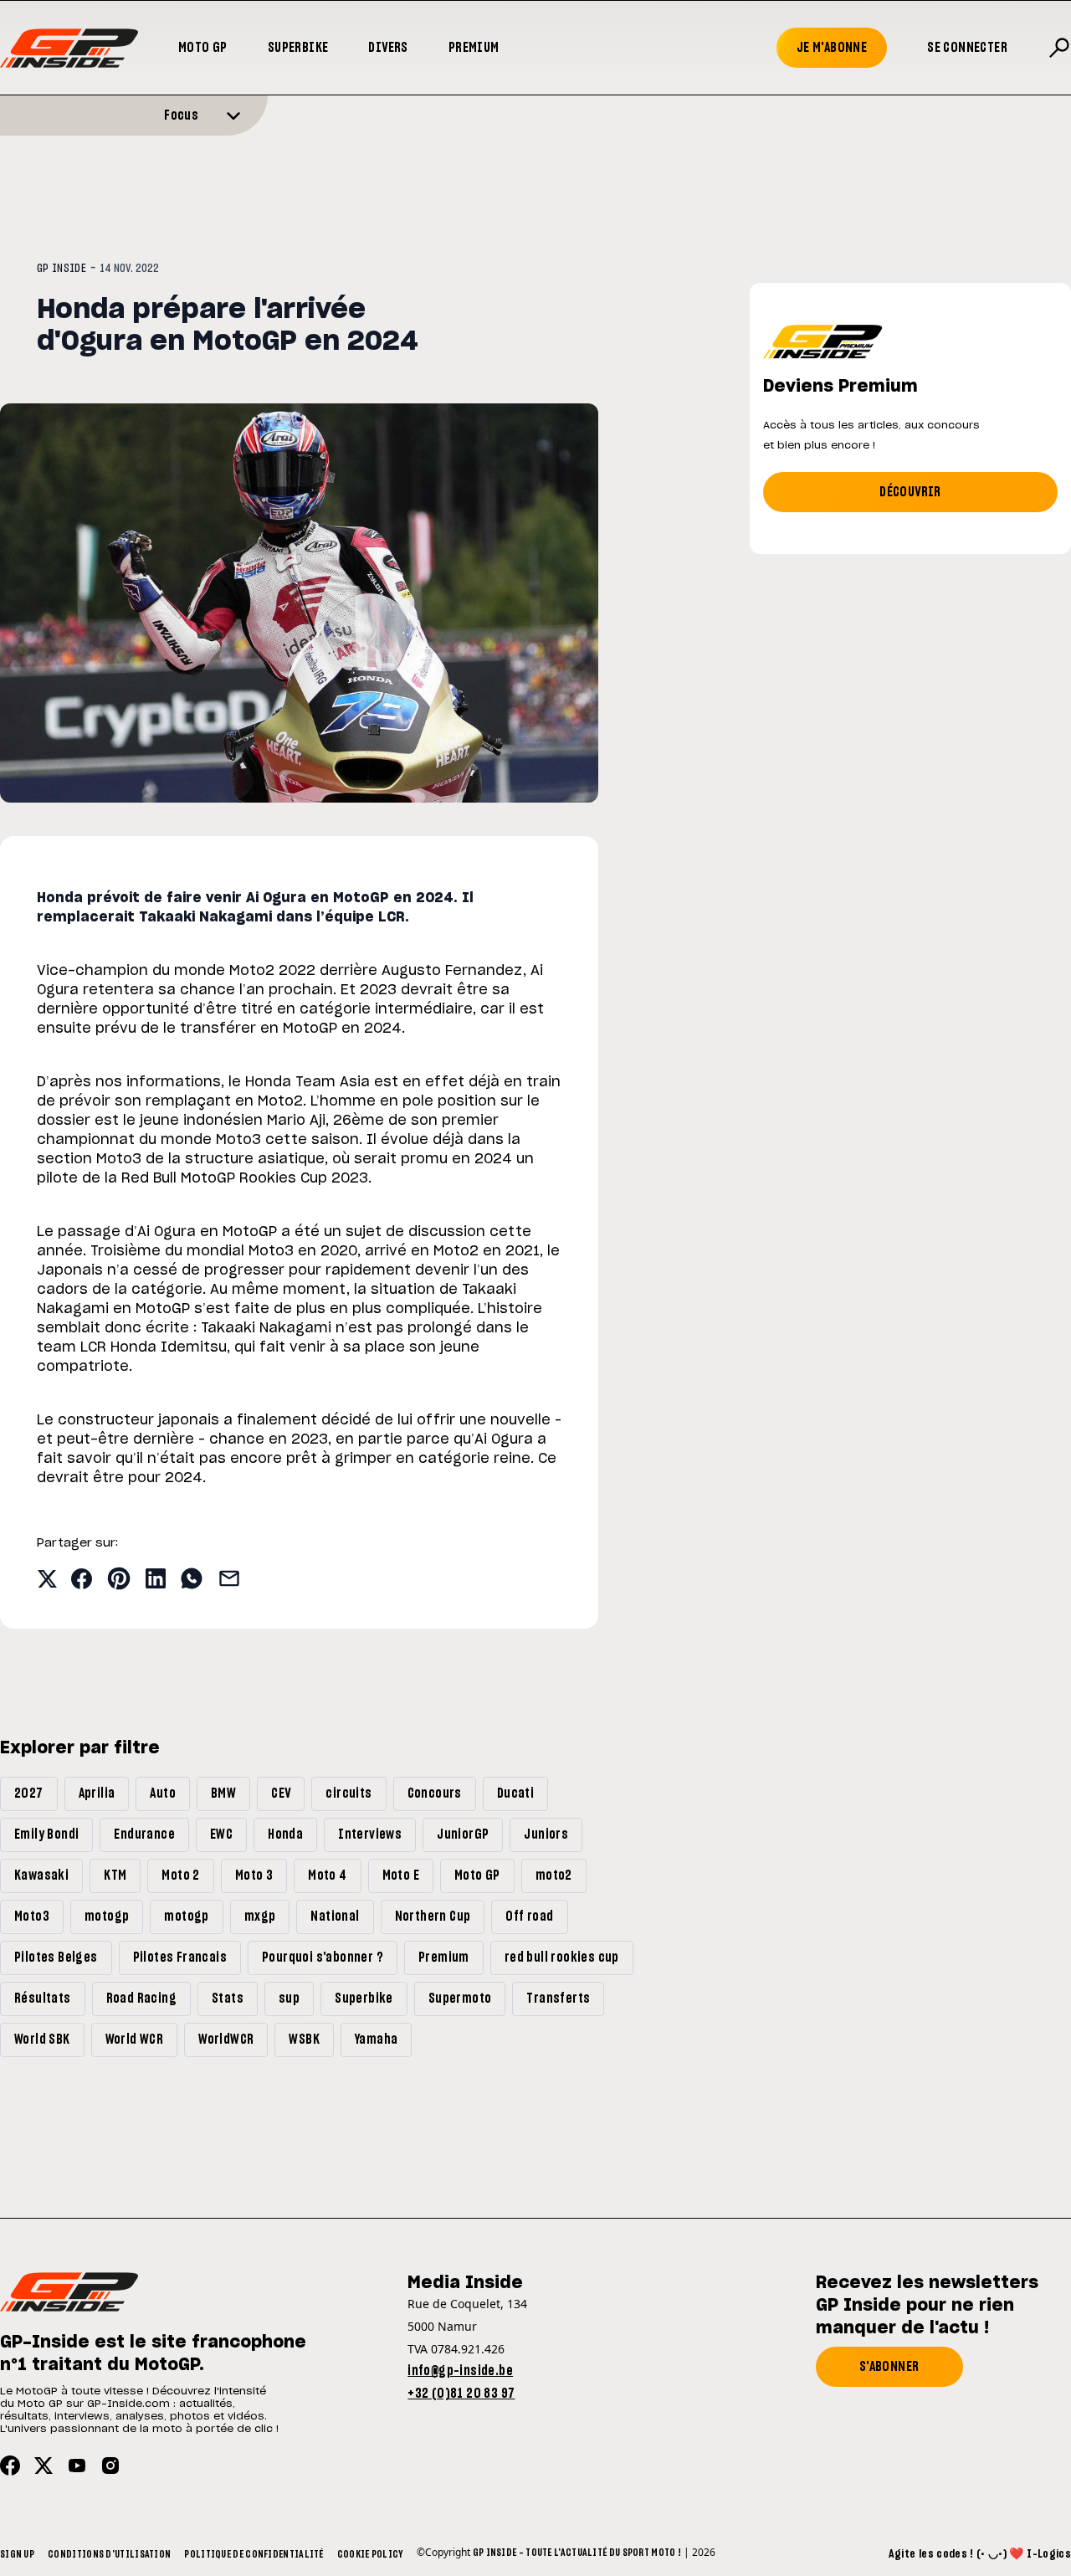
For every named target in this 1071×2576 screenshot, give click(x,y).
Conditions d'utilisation (109, 2554)
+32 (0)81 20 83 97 (461, 2394)
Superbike (298, 48)
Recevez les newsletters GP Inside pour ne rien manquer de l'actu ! (927, 2306)
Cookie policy (370, 2554)
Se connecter (967, 48)
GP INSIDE (61, 269)
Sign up (17, 2554)
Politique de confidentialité (254, 2554)
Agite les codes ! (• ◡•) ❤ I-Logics (980, 2554)
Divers (388, 48)
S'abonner (889, 2367)
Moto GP (203, 48)
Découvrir (910, 492)
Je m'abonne (832, 48)
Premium (474, 48)
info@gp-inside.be (460, 2371)
